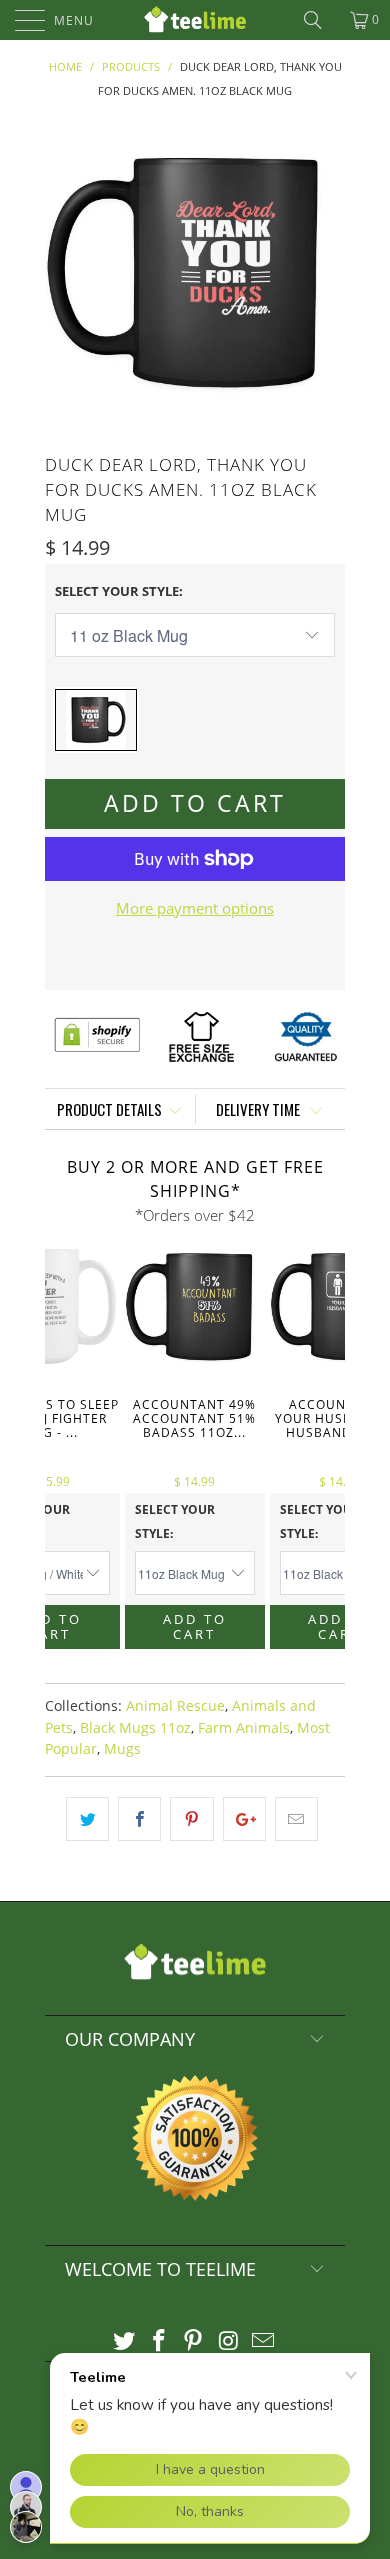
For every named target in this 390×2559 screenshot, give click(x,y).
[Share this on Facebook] (139, 1819)
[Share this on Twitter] (87, 1819)
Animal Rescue (175, 1706)
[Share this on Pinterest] (191, 1819)
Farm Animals (244, 1728)
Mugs (122, 1749)
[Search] (320, 20)
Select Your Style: (119, 591)
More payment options (195, 908)
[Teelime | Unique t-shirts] (195, 20)
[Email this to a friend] (296, 1819)
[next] (326, 273)
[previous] (64, 273)
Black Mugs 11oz (135, 1728)
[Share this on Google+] (244, 1819)
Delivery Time (259, 1109)
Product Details (109, 1109)
